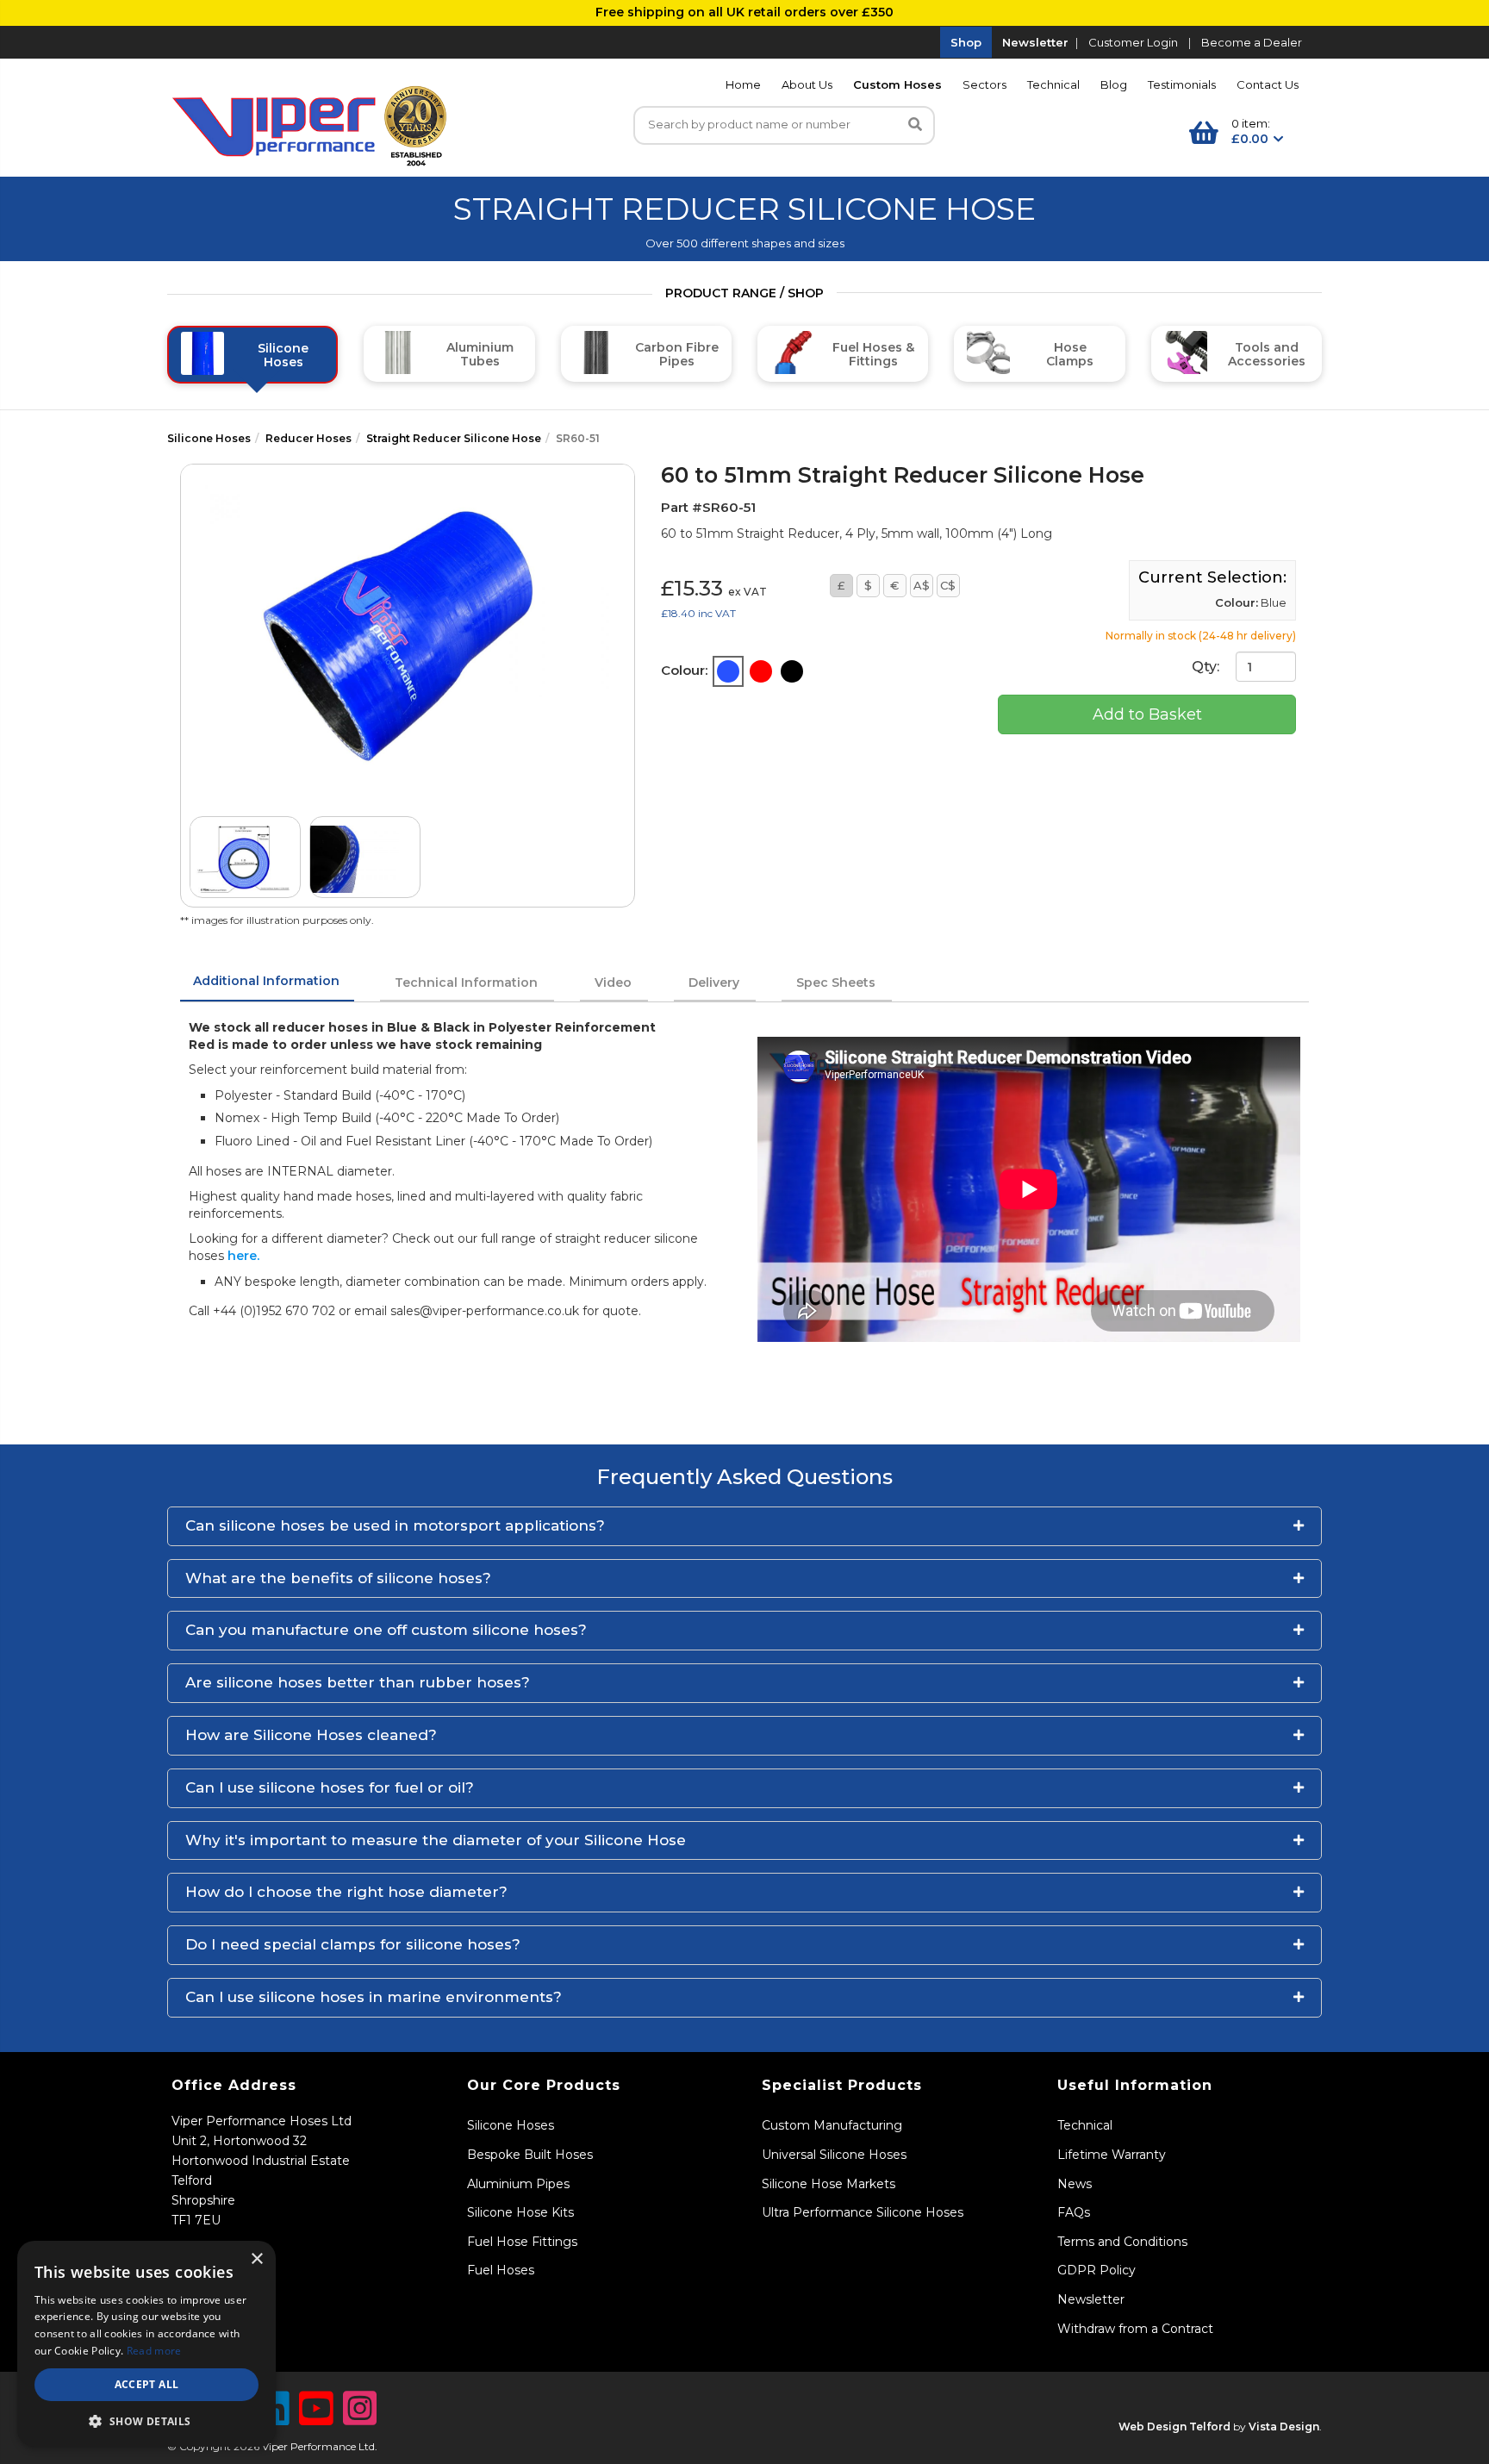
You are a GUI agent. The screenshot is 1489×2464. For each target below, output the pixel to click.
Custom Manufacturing (832, 2125)
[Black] (792, 671)
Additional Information (266, 981)
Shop (966, 42)
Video (613, 982)
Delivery (714, 982)
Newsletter (1035, 42)
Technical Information (466, 982)
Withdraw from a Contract (1135, 2329)
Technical (1053, 84)
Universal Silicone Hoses (834, 2155)
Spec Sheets (836, 982)
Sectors (984, 84)
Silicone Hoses (209, 438)
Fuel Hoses (501, 2270)
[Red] (761, 671)
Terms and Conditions (1122, 2242)
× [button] (256, 2259)
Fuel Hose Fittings (522, 2242)
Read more (154, 2351)
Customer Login (1133, 42)
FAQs (1074, 2212)
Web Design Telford (1174, 2427)
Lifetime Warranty (1112, 2155)
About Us (807, 84)
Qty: (1207, 667)
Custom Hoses (897, 84)
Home (743, 84)
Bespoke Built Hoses (530, 2155)
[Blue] (728, 671)
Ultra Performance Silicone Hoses (863, 2212)
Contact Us (1268, 84)
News (1075, 2184)
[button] (744, 1526)
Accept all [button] (147, 2384)
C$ (948, 585)
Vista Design (1284, 2427)
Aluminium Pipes (518, 2184)
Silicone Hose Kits (520, 2212)
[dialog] (146, 2344)
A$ (922, 585)
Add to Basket (1147, 714)
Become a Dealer (1252, 42)
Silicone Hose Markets (829, 2184)
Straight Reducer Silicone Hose (454, 438)
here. (243, 1256)
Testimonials (1182, 84)
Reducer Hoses (308, 438)
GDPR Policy (1097, 2270)
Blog (1114, 84)
